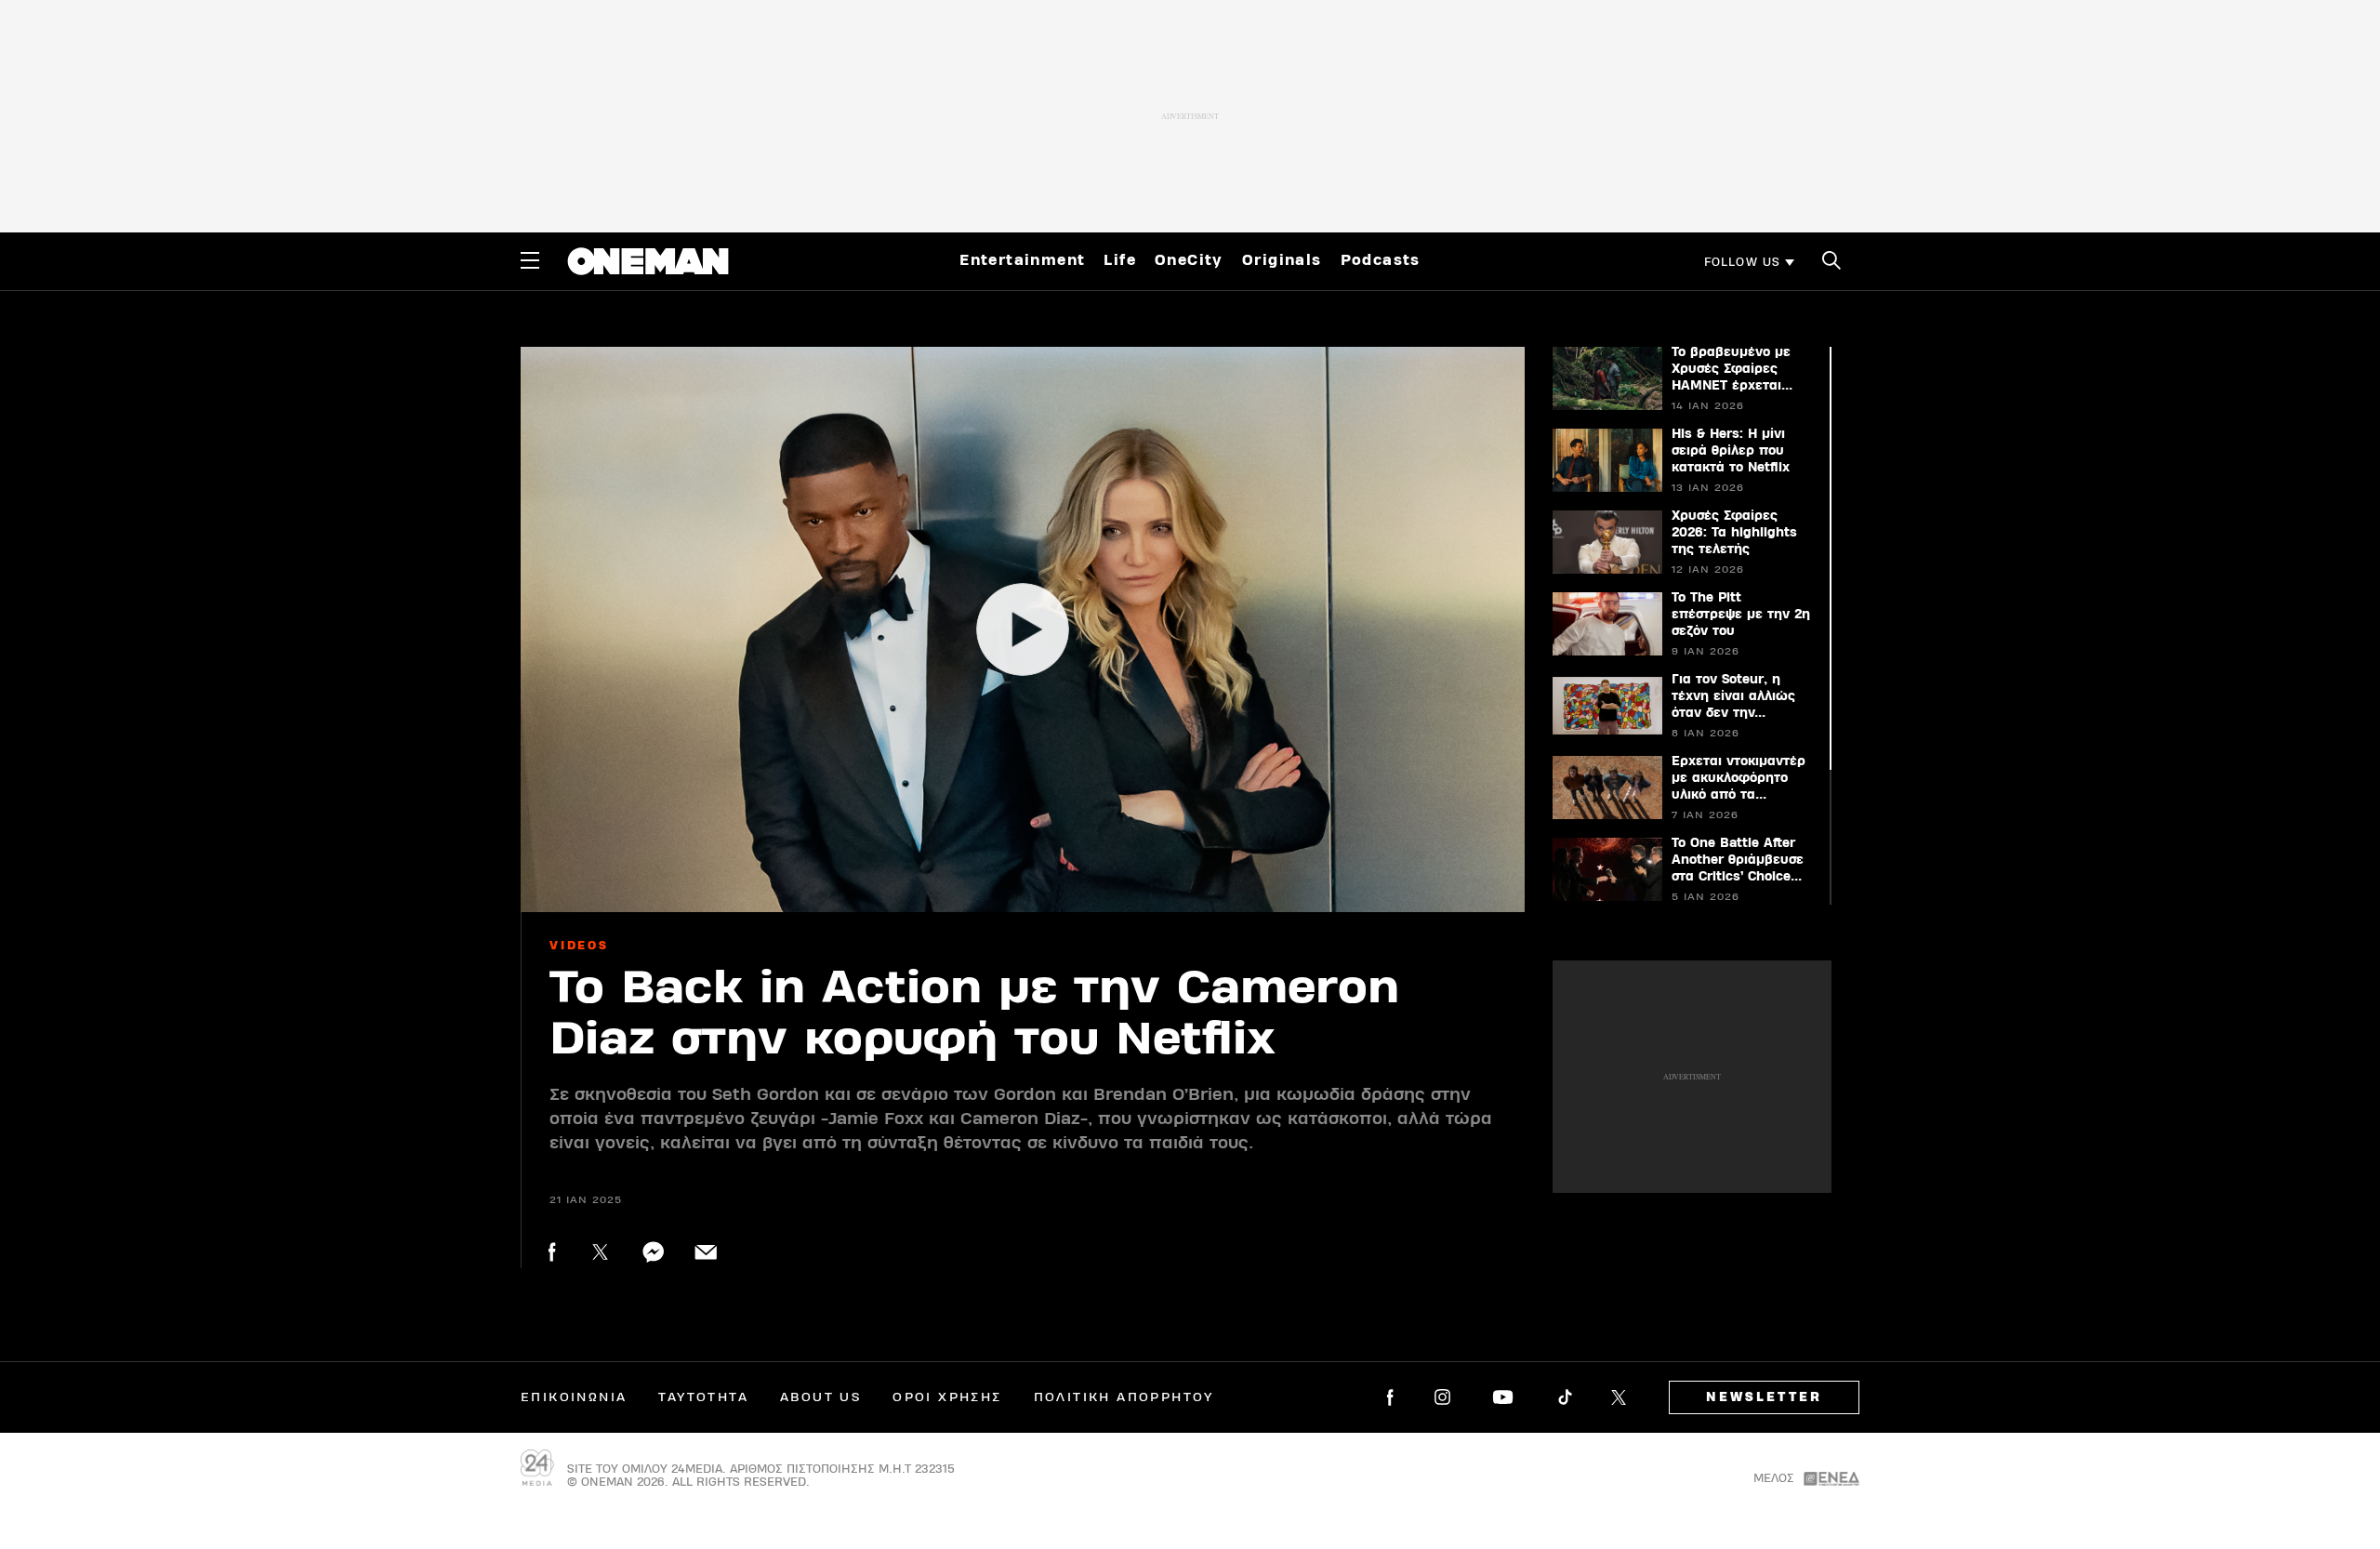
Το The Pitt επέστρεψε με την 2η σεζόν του (1741, 615)
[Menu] (530, 260)
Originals (1282, 260)
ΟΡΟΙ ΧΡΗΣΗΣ (947, 1397)
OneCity (1189, 260)
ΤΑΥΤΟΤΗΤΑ (703, 1397)
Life (1120, 260)
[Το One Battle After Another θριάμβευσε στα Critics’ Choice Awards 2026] (1606, 869)
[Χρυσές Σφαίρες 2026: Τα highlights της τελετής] (1606, 542)
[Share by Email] (706, 1252)
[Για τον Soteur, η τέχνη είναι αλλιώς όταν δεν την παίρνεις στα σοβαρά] (1606, 706)
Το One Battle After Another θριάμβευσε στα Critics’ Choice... (1738, 860)
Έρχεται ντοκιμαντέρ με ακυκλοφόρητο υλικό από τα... (1739, 778)
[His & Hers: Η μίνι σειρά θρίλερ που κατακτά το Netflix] (1606, 460)
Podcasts (1381, 260)
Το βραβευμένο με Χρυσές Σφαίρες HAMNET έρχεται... (1732, 369)
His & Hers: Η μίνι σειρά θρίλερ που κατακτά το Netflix (1731, 451)
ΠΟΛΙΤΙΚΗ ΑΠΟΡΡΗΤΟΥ (1124, 1397)
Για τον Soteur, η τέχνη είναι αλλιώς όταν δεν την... (1733, 696)
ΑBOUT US (820, 1397)
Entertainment (1022, 260)
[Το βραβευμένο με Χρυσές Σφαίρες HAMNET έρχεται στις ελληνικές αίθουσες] (1606, 378)
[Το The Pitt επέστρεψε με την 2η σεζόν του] (1606, 624)
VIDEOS (579, 946)
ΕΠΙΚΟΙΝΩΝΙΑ (574, 1397)
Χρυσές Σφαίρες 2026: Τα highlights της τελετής (1734, 533)
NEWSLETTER (1764, 1397)
